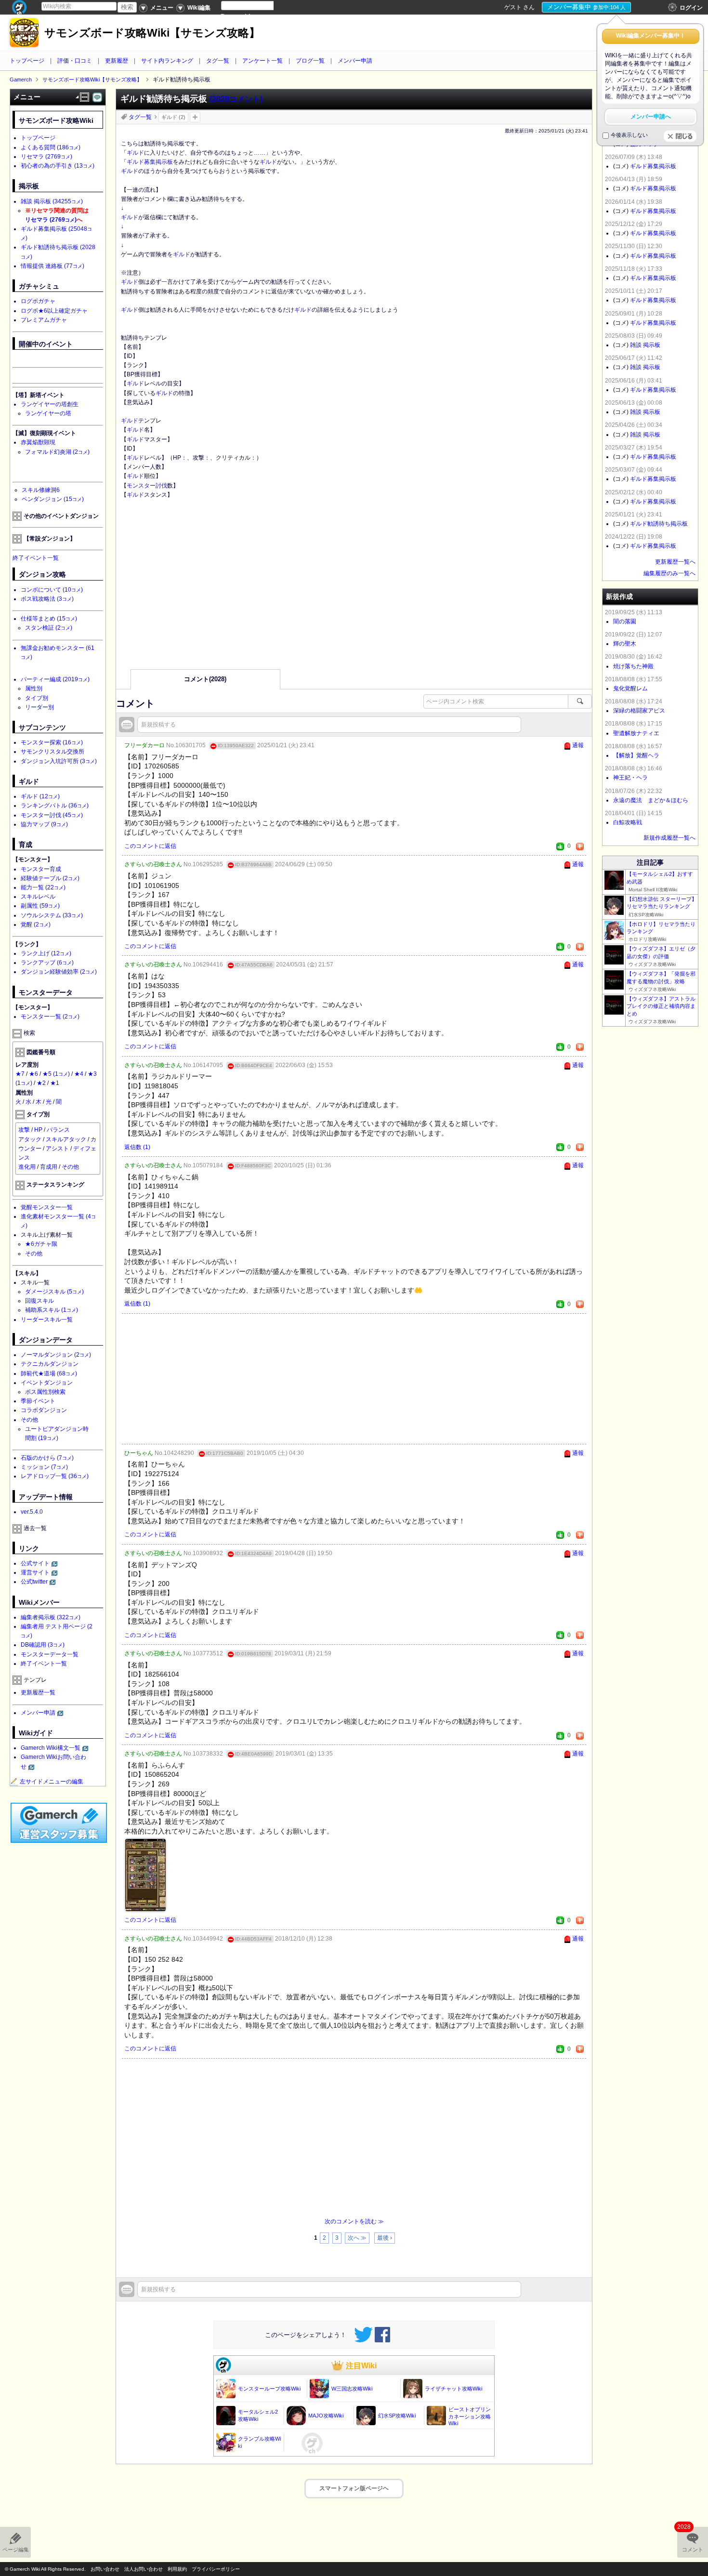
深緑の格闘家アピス (639, 711)
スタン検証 (49, 628)
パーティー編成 (55, 679)
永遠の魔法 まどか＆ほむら (651, 800)
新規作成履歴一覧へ (669, 838)
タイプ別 (37, 698)
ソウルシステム (52, 915)
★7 (20, 1074)
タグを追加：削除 (195, 117)
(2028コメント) (236, 99)
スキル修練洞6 (41, 490)
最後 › (385, 2238)
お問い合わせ (105, 2569)
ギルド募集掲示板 (150, 162)
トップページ (27, 61)
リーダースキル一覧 (47, 1320)
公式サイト (35, 1563)
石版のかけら (47, 1458)
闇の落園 (625, 621)
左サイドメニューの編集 (52, 1782)
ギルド (135, 153)
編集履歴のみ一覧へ (669, 573)
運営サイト (35, 1572)
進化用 (27, 1167)
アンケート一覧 (262, 61)
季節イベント (38, 1401)
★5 (56, 1074)
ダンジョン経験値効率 (59, 972)
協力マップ (44, 824)
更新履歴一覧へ (675, 562)
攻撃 (24, 1130)
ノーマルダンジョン (56, 1355)
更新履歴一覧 (38, 1692)
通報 (578, 745)
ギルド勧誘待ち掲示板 (659, 524)
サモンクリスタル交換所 (52, 752)
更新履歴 (117, 61)
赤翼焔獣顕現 (38, 442)
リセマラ (46, 157)
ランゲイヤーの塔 (48, 413)
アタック (30, 1139)
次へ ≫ (357, 2238)
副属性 (40, 906)
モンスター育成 (41, 869)
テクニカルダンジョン (50, 1364)
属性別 (34, 688)
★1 (55, 1083)
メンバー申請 (355, 61)
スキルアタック (66, 1139)
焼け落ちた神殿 (633, 666)
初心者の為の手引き (58, 166)
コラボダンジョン (44, 1410)
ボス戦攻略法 (47, 599)
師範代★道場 (49, 1374)
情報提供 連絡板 (52, 266)
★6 (33, 1074)
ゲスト (513, 7)
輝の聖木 (625, 644)
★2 (41, 1083)
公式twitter (34, 1582)
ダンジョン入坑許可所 (59, 761)
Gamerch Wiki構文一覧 (51, 1748)
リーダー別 (39, 707)
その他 (70, 1167)
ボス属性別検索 (45, 1392)
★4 (79, 1074)
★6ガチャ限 (41, 1244)
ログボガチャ (38, 301)
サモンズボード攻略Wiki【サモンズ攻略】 (152, 33)
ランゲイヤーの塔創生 (50, 404)
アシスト (57, 1149)
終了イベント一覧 (36, 558)
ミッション (44, 1467)
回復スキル (39, 1301)
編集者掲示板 (51, 1617)
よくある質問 (51, 147)
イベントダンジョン (47, 1383)
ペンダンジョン (53, 499)
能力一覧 (43, 887)
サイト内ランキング (167, 61)
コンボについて (52, 590)
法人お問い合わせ (144, 2569)
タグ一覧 (218, 61)
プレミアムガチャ (44, 320)
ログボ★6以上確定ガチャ (54, 311)
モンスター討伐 (147, 486)
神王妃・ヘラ (630, 778)
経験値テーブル (50, 878)
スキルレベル (38, 897)
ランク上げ (46, 953)
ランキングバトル (55, 806)
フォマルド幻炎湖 (57, 452)
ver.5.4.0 (32, 1512)
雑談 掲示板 (52, 201)
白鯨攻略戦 (628, 822)
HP (38, 1130)
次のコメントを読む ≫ (354, 2221)
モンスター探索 (52, 742)
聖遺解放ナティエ (636, 733)
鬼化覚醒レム (630, 688)
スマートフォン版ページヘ (354, 2488)
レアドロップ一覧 (55, 1476)
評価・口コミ (75, 61)
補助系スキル (52, 1310)
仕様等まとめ (49, 619)
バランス (58, 1130)
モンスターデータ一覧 (50, 1654)
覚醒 (36, 925)
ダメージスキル (54, 1292)
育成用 (49, 1167)
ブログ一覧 (310, 61)
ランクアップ (47, 963)
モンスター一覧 (50, 1017)
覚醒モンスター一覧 (47, 1207)
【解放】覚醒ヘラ (636, 755)
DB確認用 (43, 1645)
